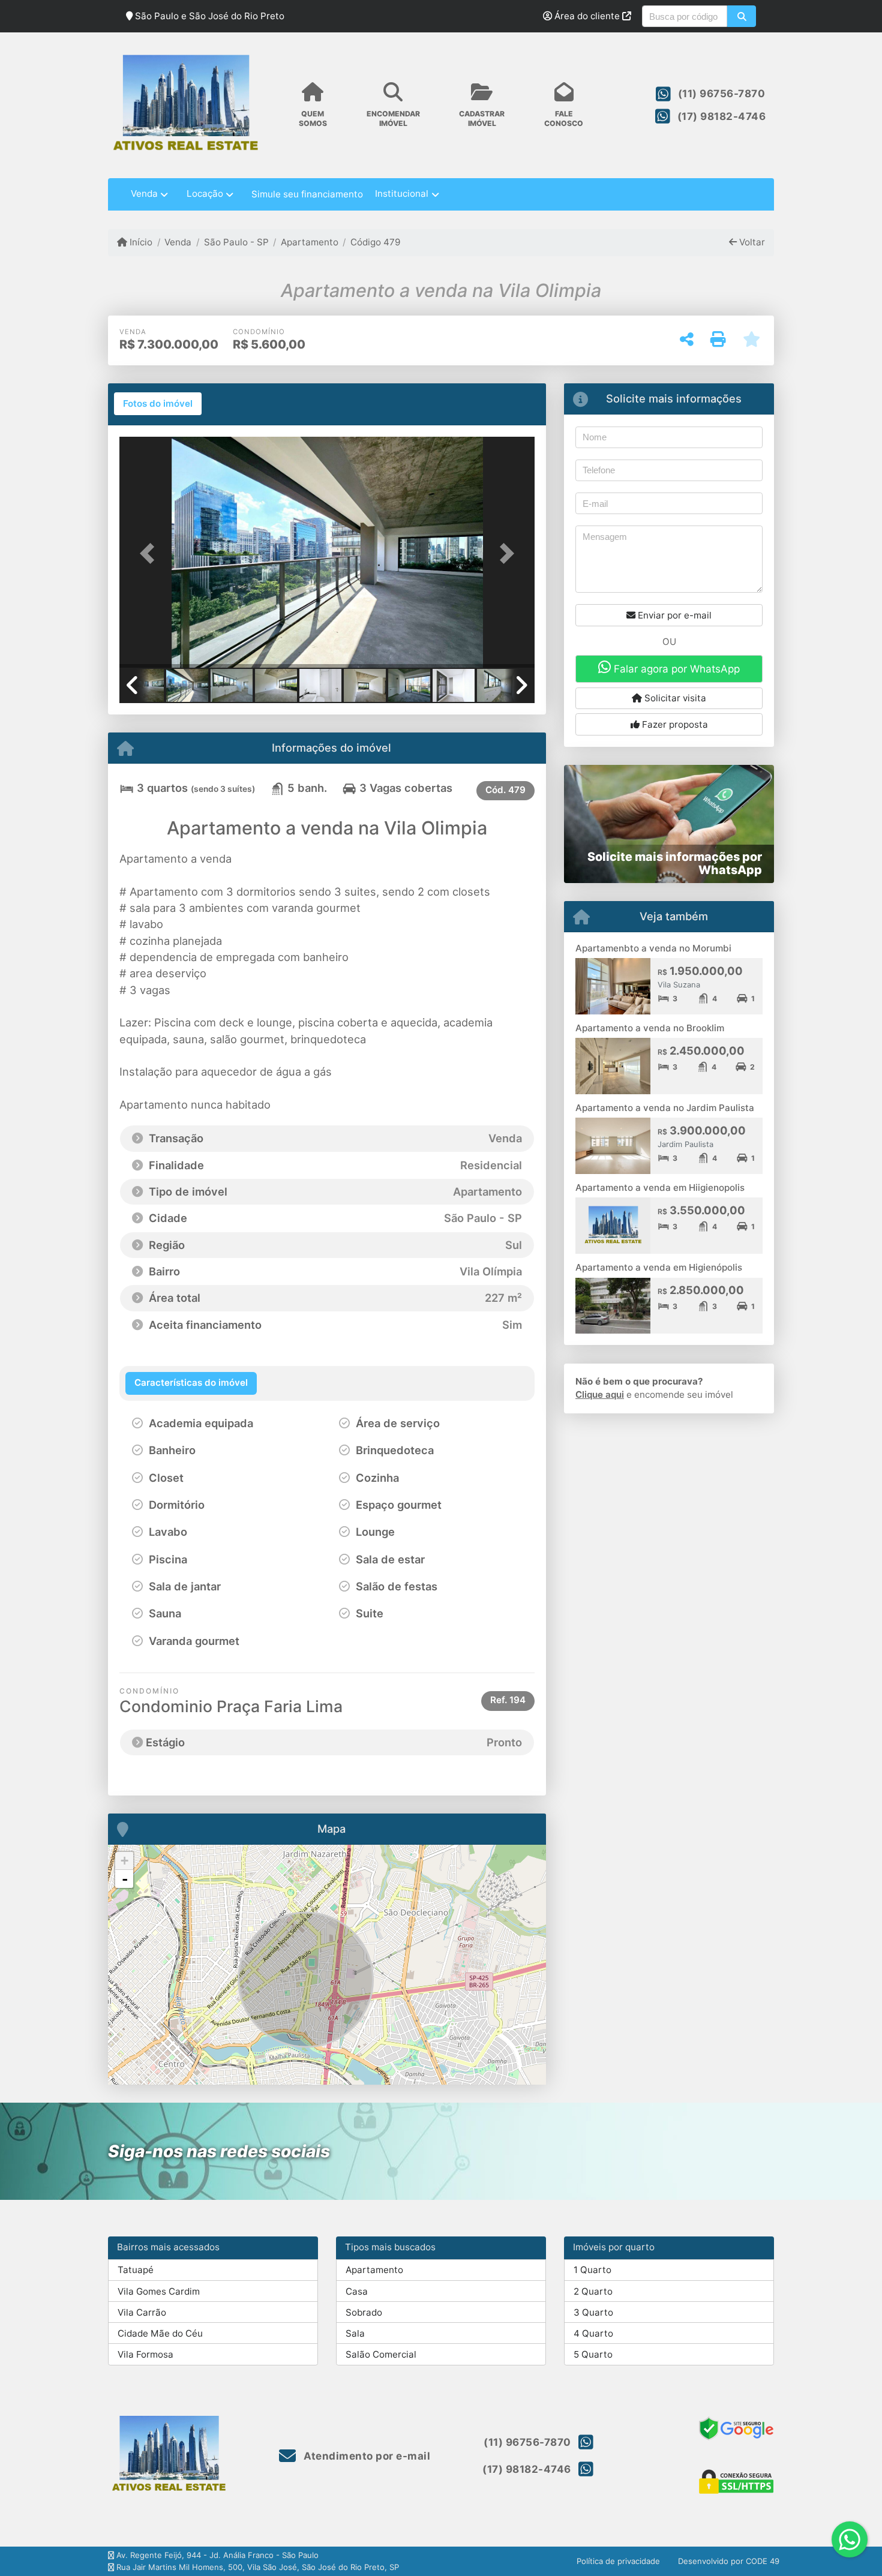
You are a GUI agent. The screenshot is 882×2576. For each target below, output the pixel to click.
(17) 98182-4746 (722, 116)
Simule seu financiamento (307, 194)
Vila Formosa (145, 2354)
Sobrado (364, 2312)
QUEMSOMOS (313, 118)
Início (140, 242)
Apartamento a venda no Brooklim (650, 1028)
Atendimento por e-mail (366, 2456)
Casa (357, 2291)
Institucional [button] (402, 193)
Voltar (751, 242)
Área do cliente (587, 16)
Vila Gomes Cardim (159, 2291)
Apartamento (310, 242)
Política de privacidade (618, 2561)
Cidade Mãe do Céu (160, 2333)
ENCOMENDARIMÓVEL (393, 118)
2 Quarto (593, 2291)
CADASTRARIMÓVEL (482, 118)
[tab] (158, 404)
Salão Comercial (381, 2354)
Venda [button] (144, 193)
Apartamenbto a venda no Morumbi (653, 948)
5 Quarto (593, 2354)
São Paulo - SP (236, 242)
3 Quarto (593, 2312)
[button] (741, 16)
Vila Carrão (142, 2312)
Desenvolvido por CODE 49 (729, 2561)
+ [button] (124, 1861)
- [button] (125, 1879)
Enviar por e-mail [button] (673, 615)
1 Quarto (592, 2270)
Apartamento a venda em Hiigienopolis (660, 1188)
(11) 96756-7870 (722, 94)
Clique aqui (600, 1394)
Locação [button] (205, 193)
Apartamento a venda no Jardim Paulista (665, 1108)
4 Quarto (593, 2333)
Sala (355, 2333)
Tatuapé (136, 2270)
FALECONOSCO (564, 118)
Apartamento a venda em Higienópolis (659, 1267)
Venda (178, 242)
